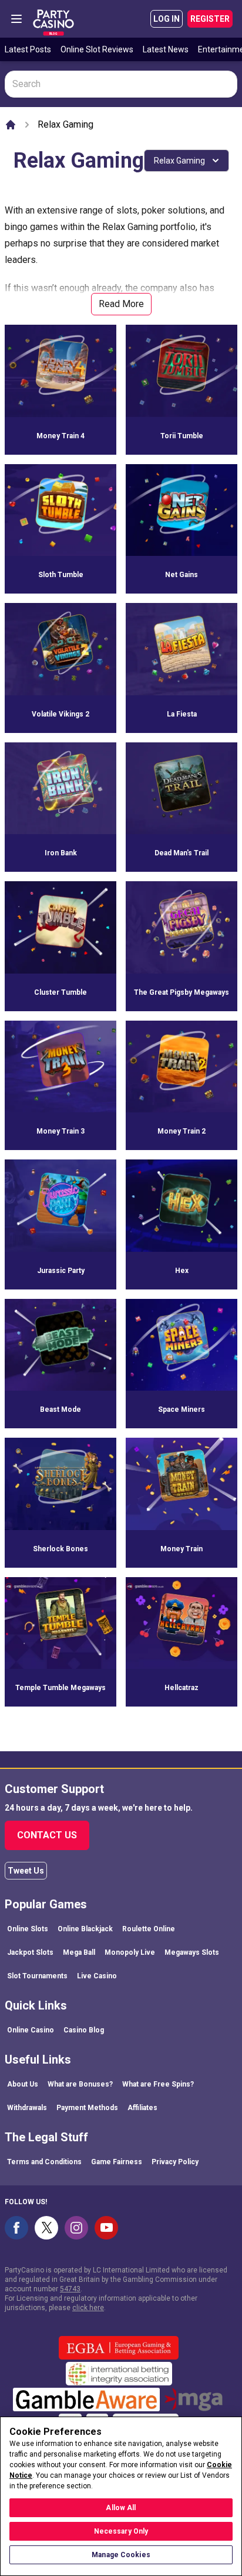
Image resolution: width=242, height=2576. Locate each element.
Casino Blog (84, 2030)
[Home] (11, 125)
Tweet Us (26, 1871)
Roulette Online (149, 1929)
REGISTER (210, 19)
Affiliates (142, 2108)
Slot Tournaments (37, 1976)
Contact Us (47, 1835)
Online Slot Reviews (97, 49)
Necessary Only (121, 2531)
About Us (23, 2084)
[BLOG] (53, 19)
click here (88, 2308)
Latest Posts (28, 49)
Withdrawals (27, 2108)
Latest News (166, 49)
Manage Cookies (121, 2555)
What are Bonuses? (80, 2084)
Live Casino (97, 1976)
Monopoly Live (130, 1952)
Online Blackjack (85, 1929)
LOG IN (167, 19)
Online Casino (31, 2030)
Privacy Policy (175, 2162)
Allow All (121, 2508)
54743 (70, 2289)
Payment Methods (87, 2108)
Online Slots (28, 1929)
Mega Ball (79, 1952)
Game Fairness (117, 2162)
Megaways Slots (192, 1952)
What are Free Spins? (158, 2084)
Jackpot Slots (30, 1952)
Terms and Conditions (44, 2162)
